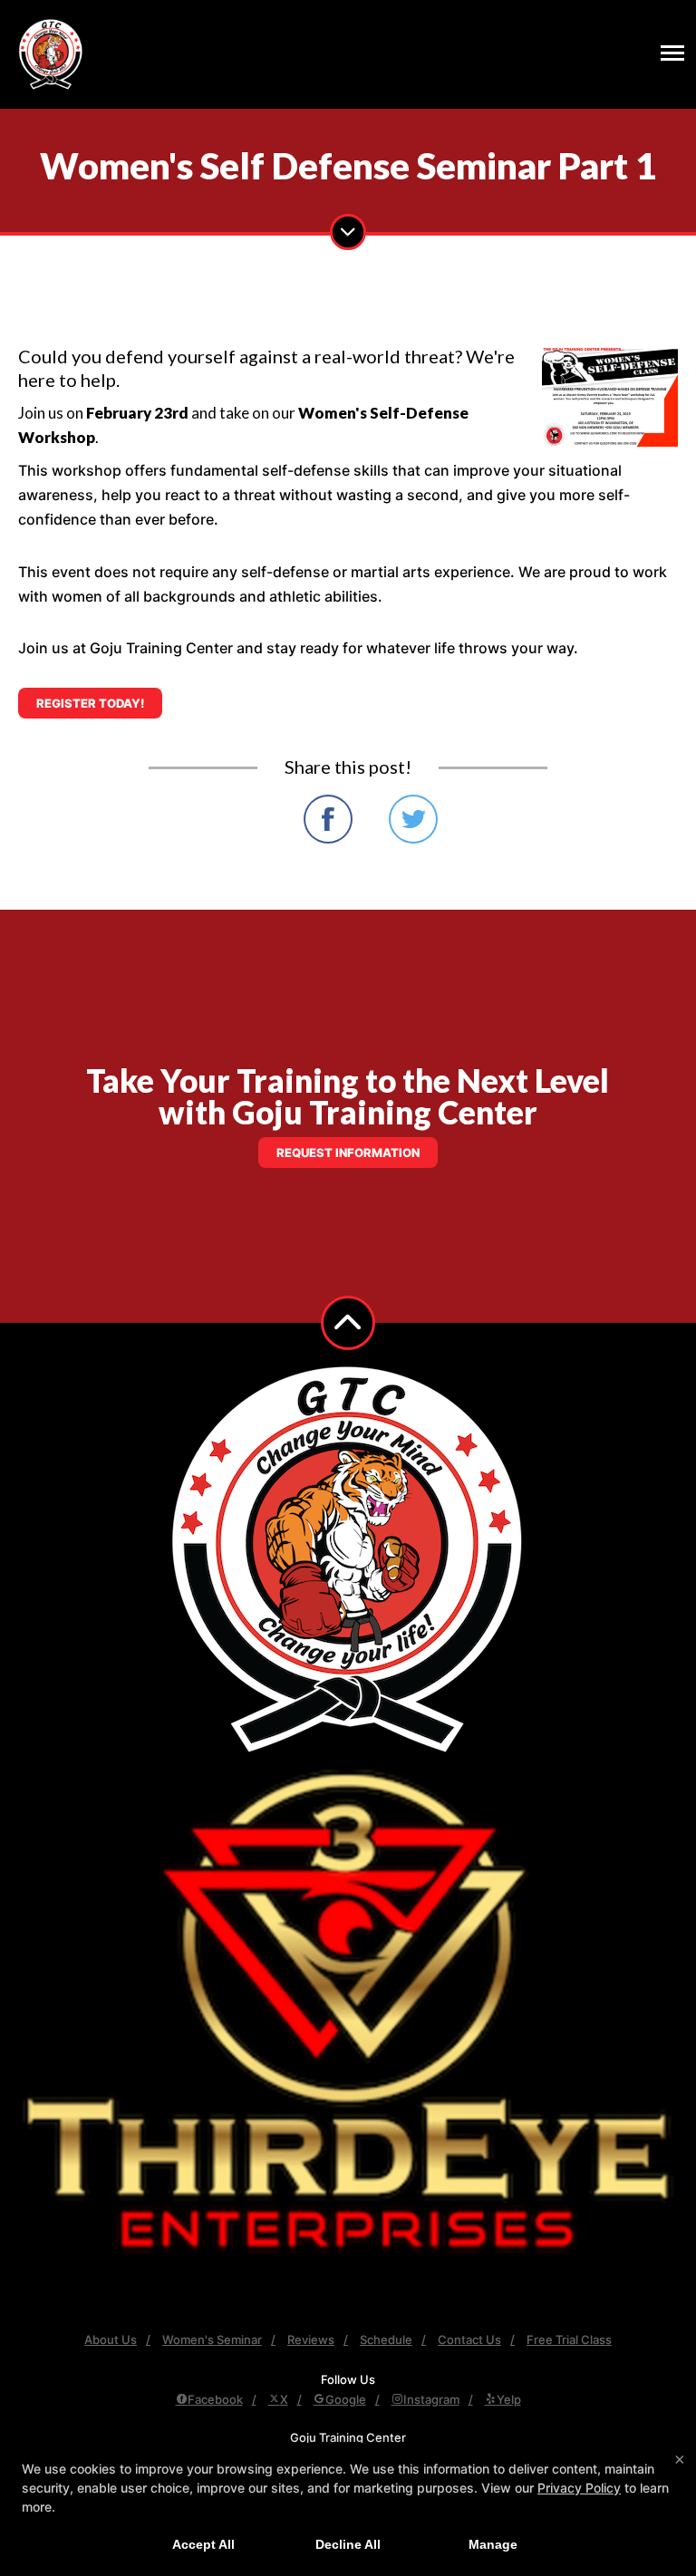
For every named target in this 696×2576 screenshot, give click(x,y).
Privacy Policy (579, 2488)
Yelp (509, 2399)
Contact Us (469, 2340)
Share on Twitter (413, 819)
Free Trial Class (569, 2340)
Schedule (386, 2340)
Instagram (431, 2399)
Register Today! (90, 703)
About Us (111, 2340)
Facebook (215, 2399)
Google (346, 2399)
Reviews (311, 2340)
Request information (348, 1153)
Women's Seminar (212, 2340)
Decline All (348, 2544)
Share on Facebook (328, 819)
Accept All (203, 2544)
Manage (493, 2544)
